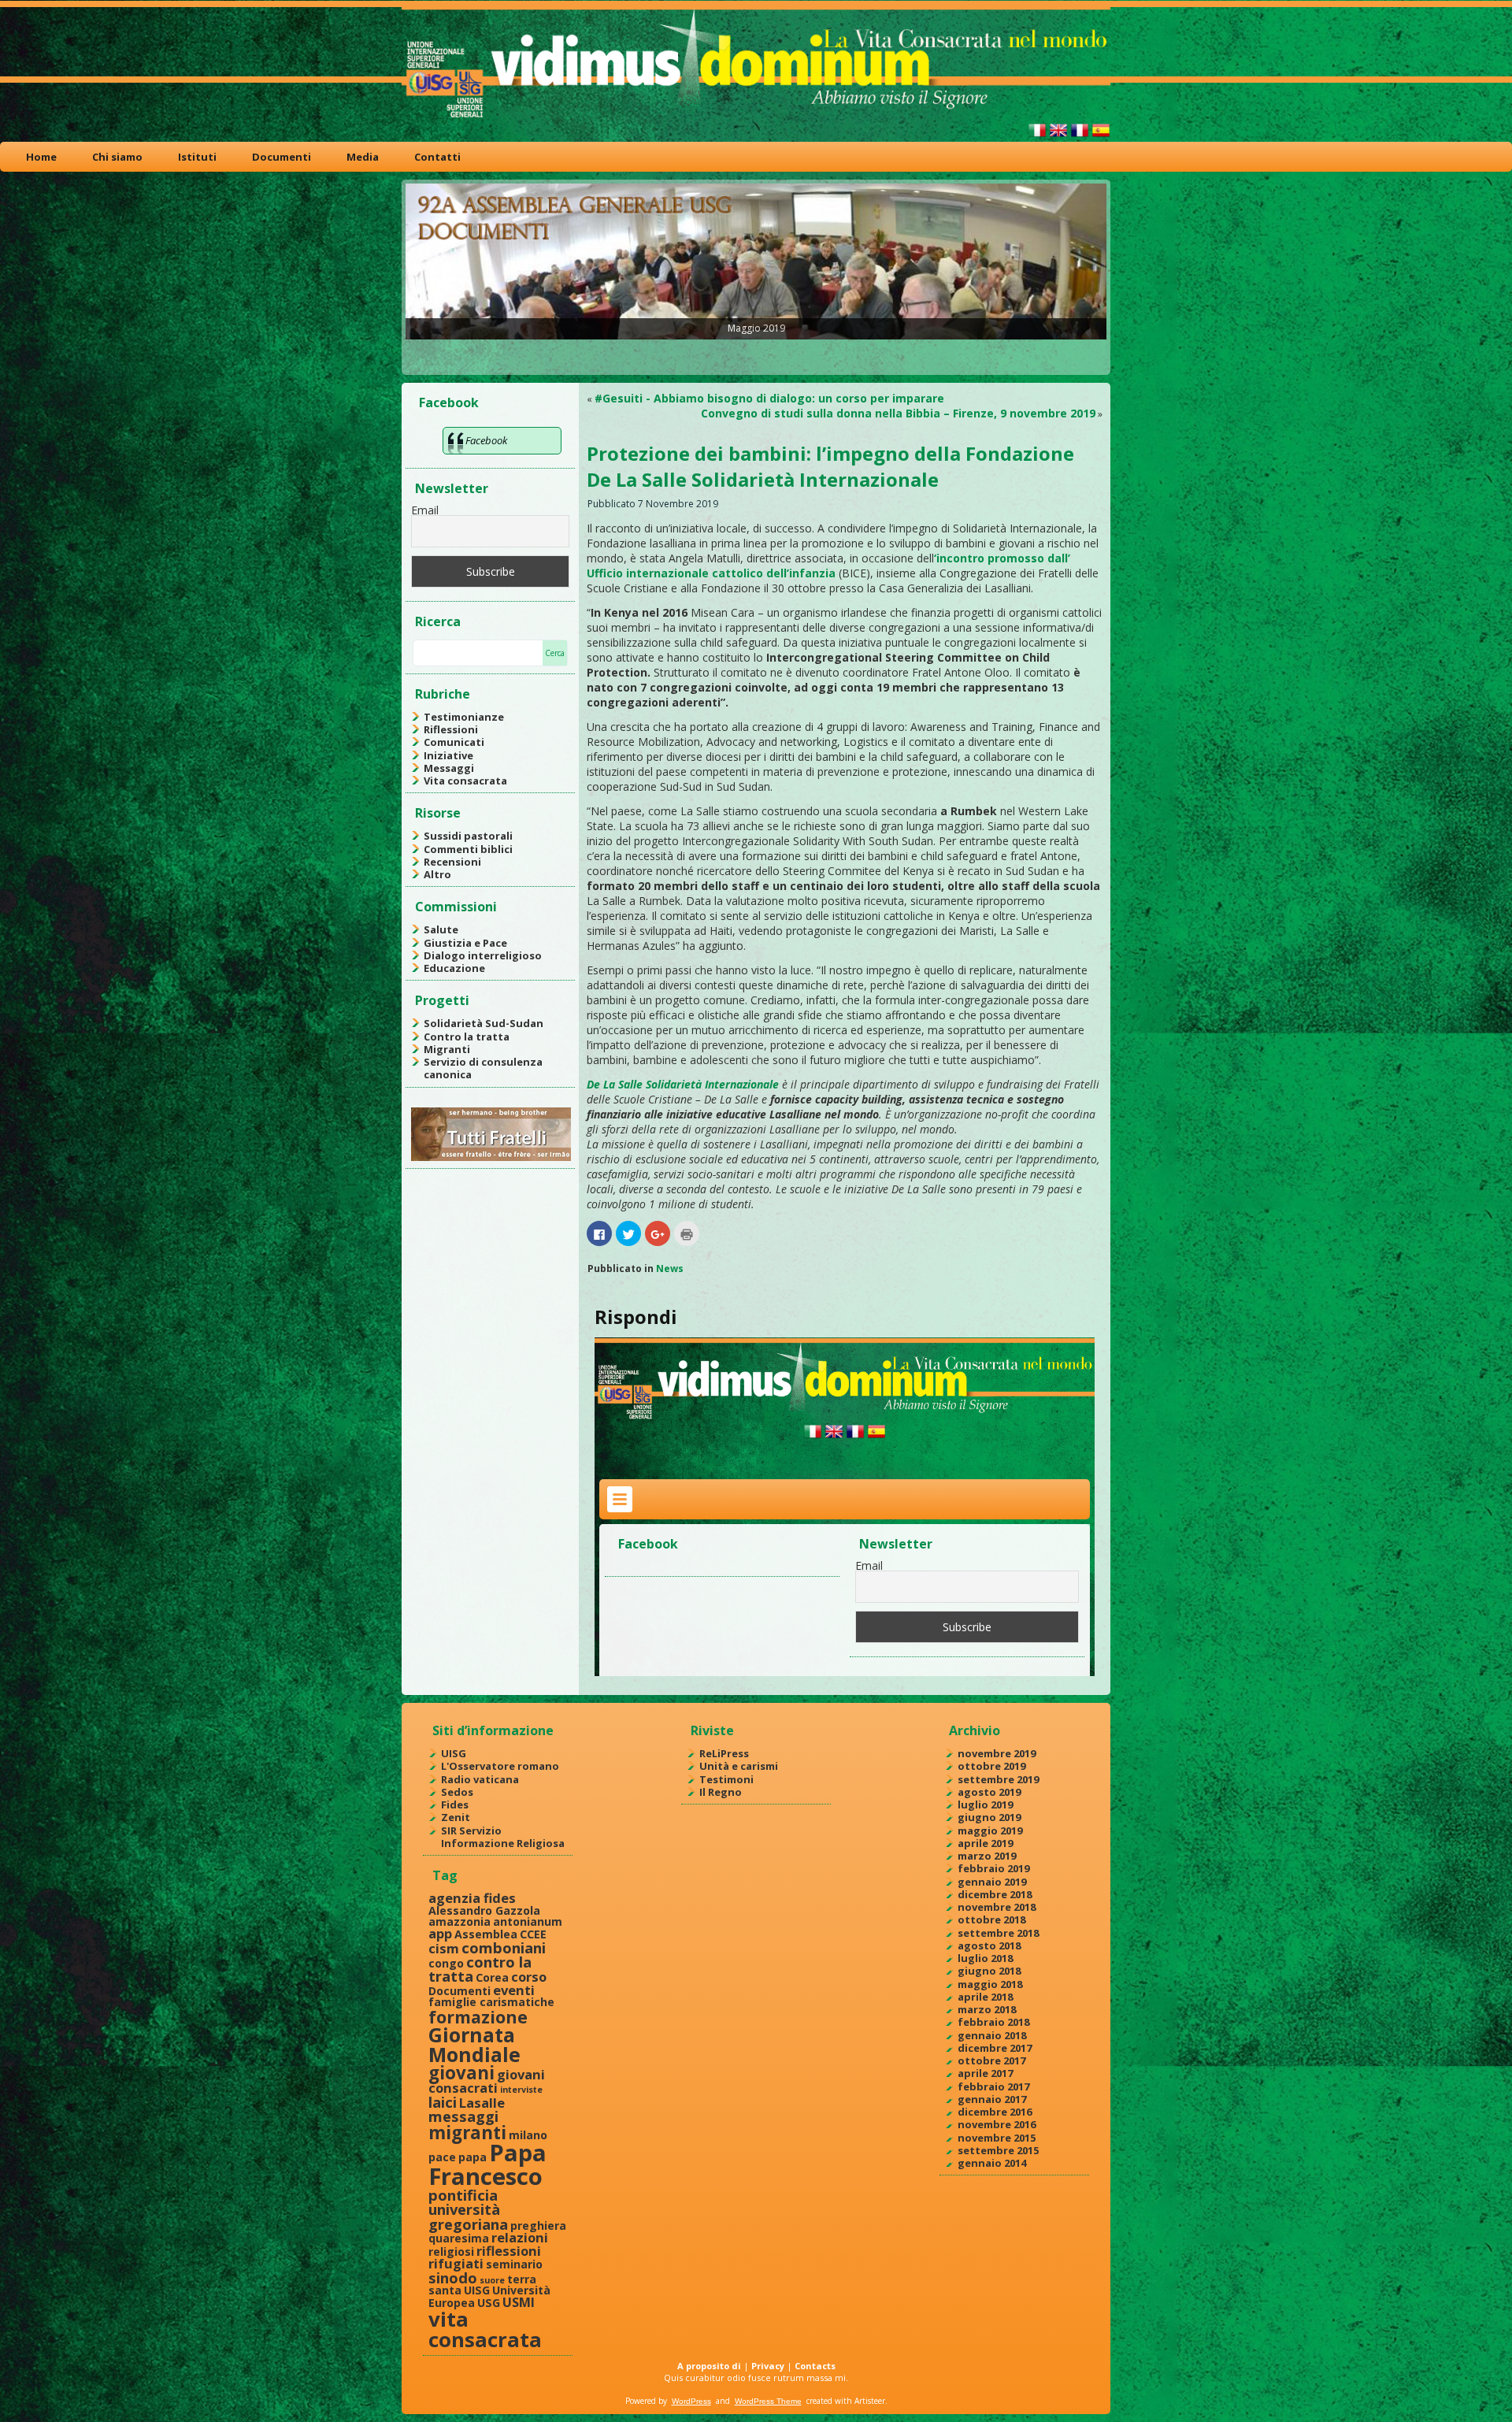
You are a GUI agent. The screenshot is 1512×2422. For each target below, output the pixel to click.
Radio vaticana (480, 1779)
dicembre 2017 (995, 2048)
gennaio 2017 (992, 2099)
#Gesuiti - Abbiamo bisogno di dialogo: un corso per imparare (769, 398)
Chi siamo (117, 157)
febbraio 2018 (993, 2022)
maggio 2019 (990, 1830)
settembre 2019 (998, 1779)
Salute (441, 929)
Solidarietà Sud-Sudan (484, 1023)
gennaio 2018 (992, 2035)
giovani (461, 2073)
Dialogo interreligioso (483, 955)
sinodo (453, 2277)
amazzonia (460, 1921)
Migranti (447, 1049)
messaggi (463, 2116)
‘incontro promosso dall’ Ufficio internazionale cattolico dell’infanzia (828, 566)
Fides (455, 1804)
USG (489, 2303)
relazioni (520, 2237)
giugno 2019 (989, 1817)
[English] (1058, 137)
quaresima (459, 2238)
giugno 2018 (989, 1971)
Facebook (449, 402)
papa (472, 2157)
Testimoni (726, 1779)
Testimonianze (464, 717)
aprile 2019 (985, 1843)
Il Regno (721, 1792)
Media (363, 157)
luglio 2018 (985, 1958)
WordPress (691, 2401)
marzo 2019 (987, 1856)
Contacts (815, 2366)
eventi (514, 1990)
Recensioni (452, 862)
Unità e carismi (739, 1766)
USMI (519, 2302)
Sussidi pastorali (468, 836)
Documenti (282, 157)
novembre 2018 (997, 1907)
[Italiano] (1037, 137)
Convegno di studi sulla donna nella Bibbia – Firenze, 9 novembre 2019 (898, 413)
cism (444, 1948)
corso (529, 1977)
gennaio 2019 (992, 1882)
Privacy (768, 2366)
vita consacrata (485, 2329)
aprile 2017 (985, 2073)
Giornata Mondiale (474, 2044)
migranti (467, 2133)
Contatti (437, 157)
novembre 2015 (997, 2138)
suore (492, 2280)
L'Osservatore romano (500, 1766)
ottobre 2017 (991, 2060)
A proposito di (709, 2366)
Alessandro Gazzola (484, 1910)
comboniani (504, 1947)
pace (442, 2157)
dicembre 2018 (995, 1894)
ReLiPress (724, 1753)
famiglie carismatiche (491, 2002)
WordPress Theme (768, 2401)
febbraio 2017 (993, 2086)
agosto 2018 (989, 1945)
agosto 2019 (989, 1792)
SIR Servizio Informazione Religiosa (503, 1837)
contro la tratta (480, 1969)
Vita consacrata (465, 781)
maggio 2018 (990, 1984)
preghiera (538, 2225)
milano (528, 2135)
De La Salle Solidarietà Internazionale (683, 1084)
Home (41, 157)
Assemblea (486, 1934)
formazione (478, 2017)
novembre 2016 (997, 2124)
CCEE (533, 1934)
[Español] (1101, 137)
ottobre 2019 (991, 1766)
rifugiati (456, 2263)
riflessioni (509, 2251)
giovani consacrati (487, 2081)
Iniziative (448, 755)
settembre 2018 (998, 1933)
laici (443, 2102)
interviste (521, 2090)
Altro (437, 874)
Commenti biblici (468, 849)
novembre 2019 (997, 1753)
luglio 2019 (985, 1804)
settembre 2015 (998, 2150)
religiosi (451, 2251)
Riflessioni (451, 729)
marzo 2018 (987, 2009)
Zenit (456, 1817)
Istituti (197, 157)
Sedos (457, 1792)
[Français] (1080, 137)
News (670, 1268)
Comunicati (454, 742)
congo (446, 1963)
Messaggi (449, 768)
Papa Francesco (487, 2164)
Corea (492, 1977)
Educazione (454, 968)
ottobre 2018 (991, 1919)
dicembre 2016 (995, 2112)
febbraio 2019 (993, 1868)
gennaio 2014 (992, 2163)
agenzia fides (472, 1898)
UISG (454, 1753)
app (440, 1933)
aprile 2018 (985, 1997)
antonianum (528, 1921)
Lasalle (482, 2103)
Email (425, 510)
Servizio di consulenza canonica (483, 1068)
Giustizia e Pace (465, 943)
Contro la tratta (467, 1037)
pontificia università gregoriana (468, 2209)
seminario (514, 2264)
